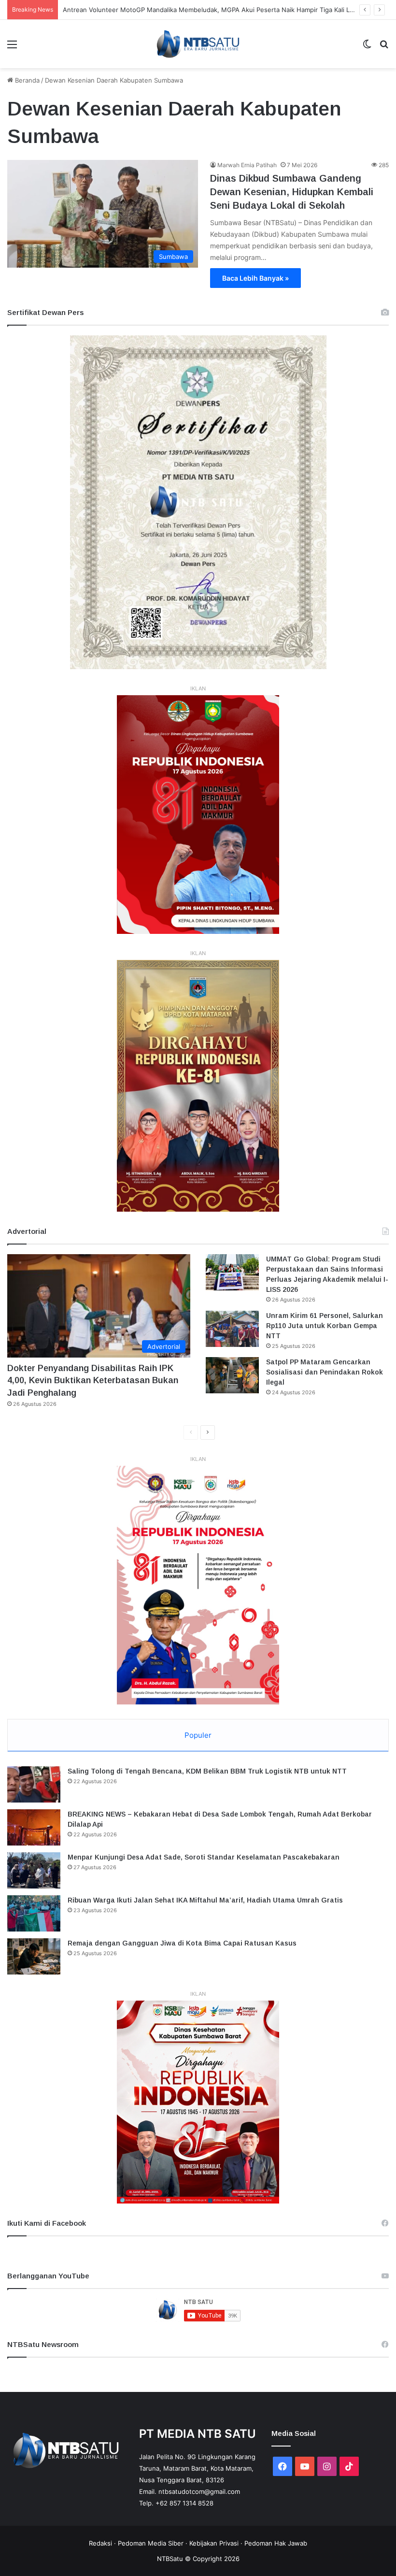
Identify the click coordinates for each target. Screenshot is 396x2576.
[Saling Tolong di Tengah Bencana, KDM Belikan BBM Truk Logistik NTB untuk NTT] (34, 1784)
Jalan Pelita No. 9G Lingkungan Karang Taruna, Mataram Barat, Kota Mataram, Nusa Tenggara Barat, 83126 (197, 2468)
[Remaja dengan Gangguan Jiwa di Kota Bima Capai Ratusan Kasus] (34, 1956)
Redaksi (100, 2543)
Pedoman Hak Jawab (276, 2543)
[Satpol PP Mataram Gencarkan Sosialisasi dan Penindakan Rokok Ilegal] (232, 1375)
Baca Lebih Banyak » (255, 278)
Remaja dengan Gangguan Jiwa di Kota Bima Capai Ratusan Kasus (182, 1943)
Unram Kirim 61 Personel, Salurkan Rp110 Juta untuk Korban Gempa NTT (325, 1326)
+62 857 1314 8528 (184, 2503)
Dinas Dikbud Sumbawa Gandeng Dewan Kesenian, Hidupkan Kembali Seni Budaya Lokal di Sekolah (292, 192)
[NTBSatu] (198, 44)
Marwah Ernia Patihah (247, 165)
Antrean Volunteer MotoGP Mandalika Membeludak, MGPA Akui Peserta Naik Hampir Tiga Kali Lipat (212, 10)
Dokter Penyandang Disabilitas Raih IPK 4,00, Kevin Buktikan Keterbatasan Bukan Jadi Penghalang (93, 1380)
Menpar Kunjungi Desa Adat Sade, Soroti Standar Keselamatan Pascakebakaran (204, 1857)
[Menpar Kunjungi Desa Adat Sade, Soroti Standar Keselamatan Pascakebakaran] (34, 1870)
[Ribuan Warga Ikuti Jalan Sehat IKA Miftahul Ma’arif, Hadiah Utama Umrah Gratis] (34, 1913)
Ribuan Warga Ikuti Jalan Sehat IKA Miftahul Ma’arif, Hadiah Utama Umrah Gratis (205, 1900)
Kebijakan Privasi (214, 2543)
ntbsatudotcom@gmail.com (199, 2491)
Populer (198, 1735)
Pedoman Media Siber (151, 2543)
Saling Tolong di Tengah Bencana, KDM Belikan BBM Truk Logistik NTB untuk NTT (207, 1771)
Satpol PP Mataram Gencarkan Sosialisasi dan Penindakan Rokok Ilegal (325, 1372)
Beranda (26, 80)
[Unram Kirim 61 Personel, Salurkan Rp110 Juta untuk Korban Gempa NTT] (232, 1329)
